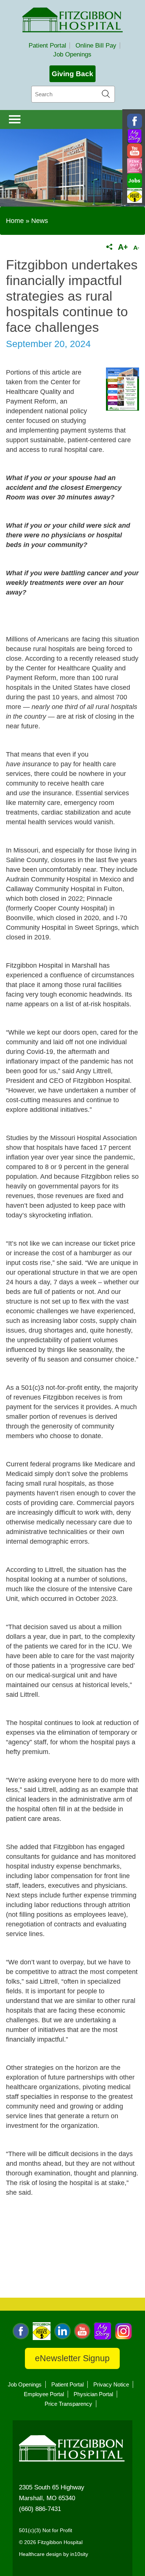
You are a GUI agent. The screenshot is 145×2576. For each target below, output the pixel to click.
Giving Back (72, 74)
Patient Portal (47, 46)
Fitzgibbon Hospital (72, 20)
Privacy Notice (111, 2384)
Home (15, 221)
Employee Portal (44, 2394)
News (40, 221)
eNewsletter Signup (72, 2358)
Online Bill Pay (96, 46)
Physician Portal (93, 2394)
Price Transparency (68, 2404)
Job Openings (72, 54)
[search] (73, 94)
